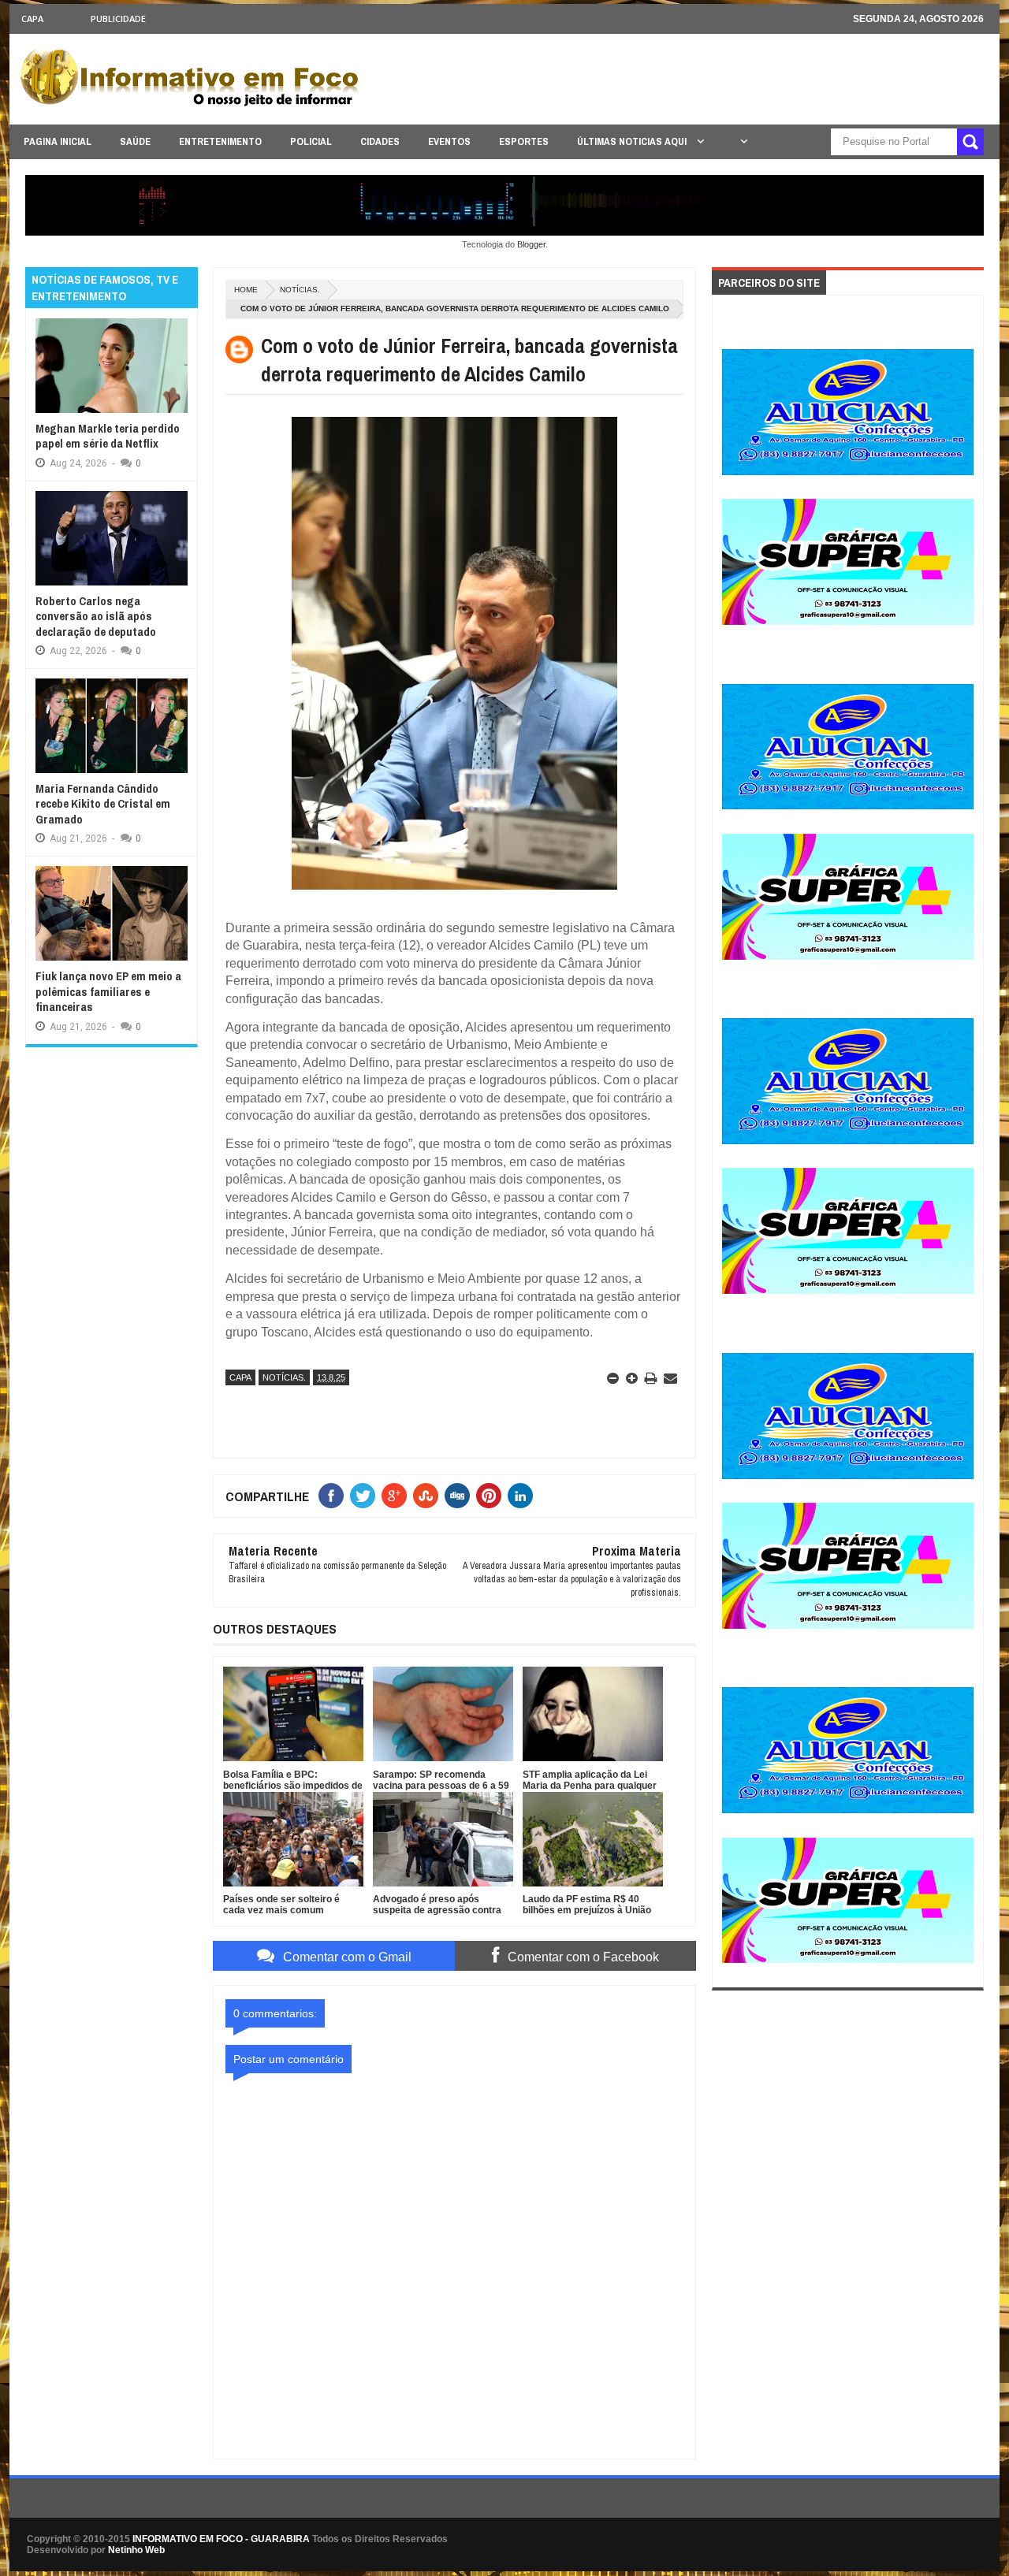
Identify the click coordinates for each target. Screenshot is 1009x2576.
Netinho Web (136, 2550)
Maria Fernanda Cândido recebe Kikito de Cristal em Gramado (103, 804)
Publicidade (118, 19)
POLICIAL (311, 141)
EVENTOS (449, 141)
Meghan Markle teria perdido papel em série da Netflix (108, 436)
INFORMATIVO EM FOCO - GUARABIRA (221, 2539)
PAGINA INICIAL (58, 141)
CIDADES (380, 141)
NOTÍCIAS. (300, 290)
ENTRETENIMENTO (220, 141)
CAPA (32, 19)
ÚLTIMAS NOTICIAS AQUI (633, 141)
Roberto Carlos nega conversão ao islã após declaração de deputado (96, 616)
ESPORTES (524, 141)
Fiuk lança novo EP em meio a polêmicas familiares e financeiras (108, 991)
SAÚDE (135, 141)
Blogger (531, 244)
